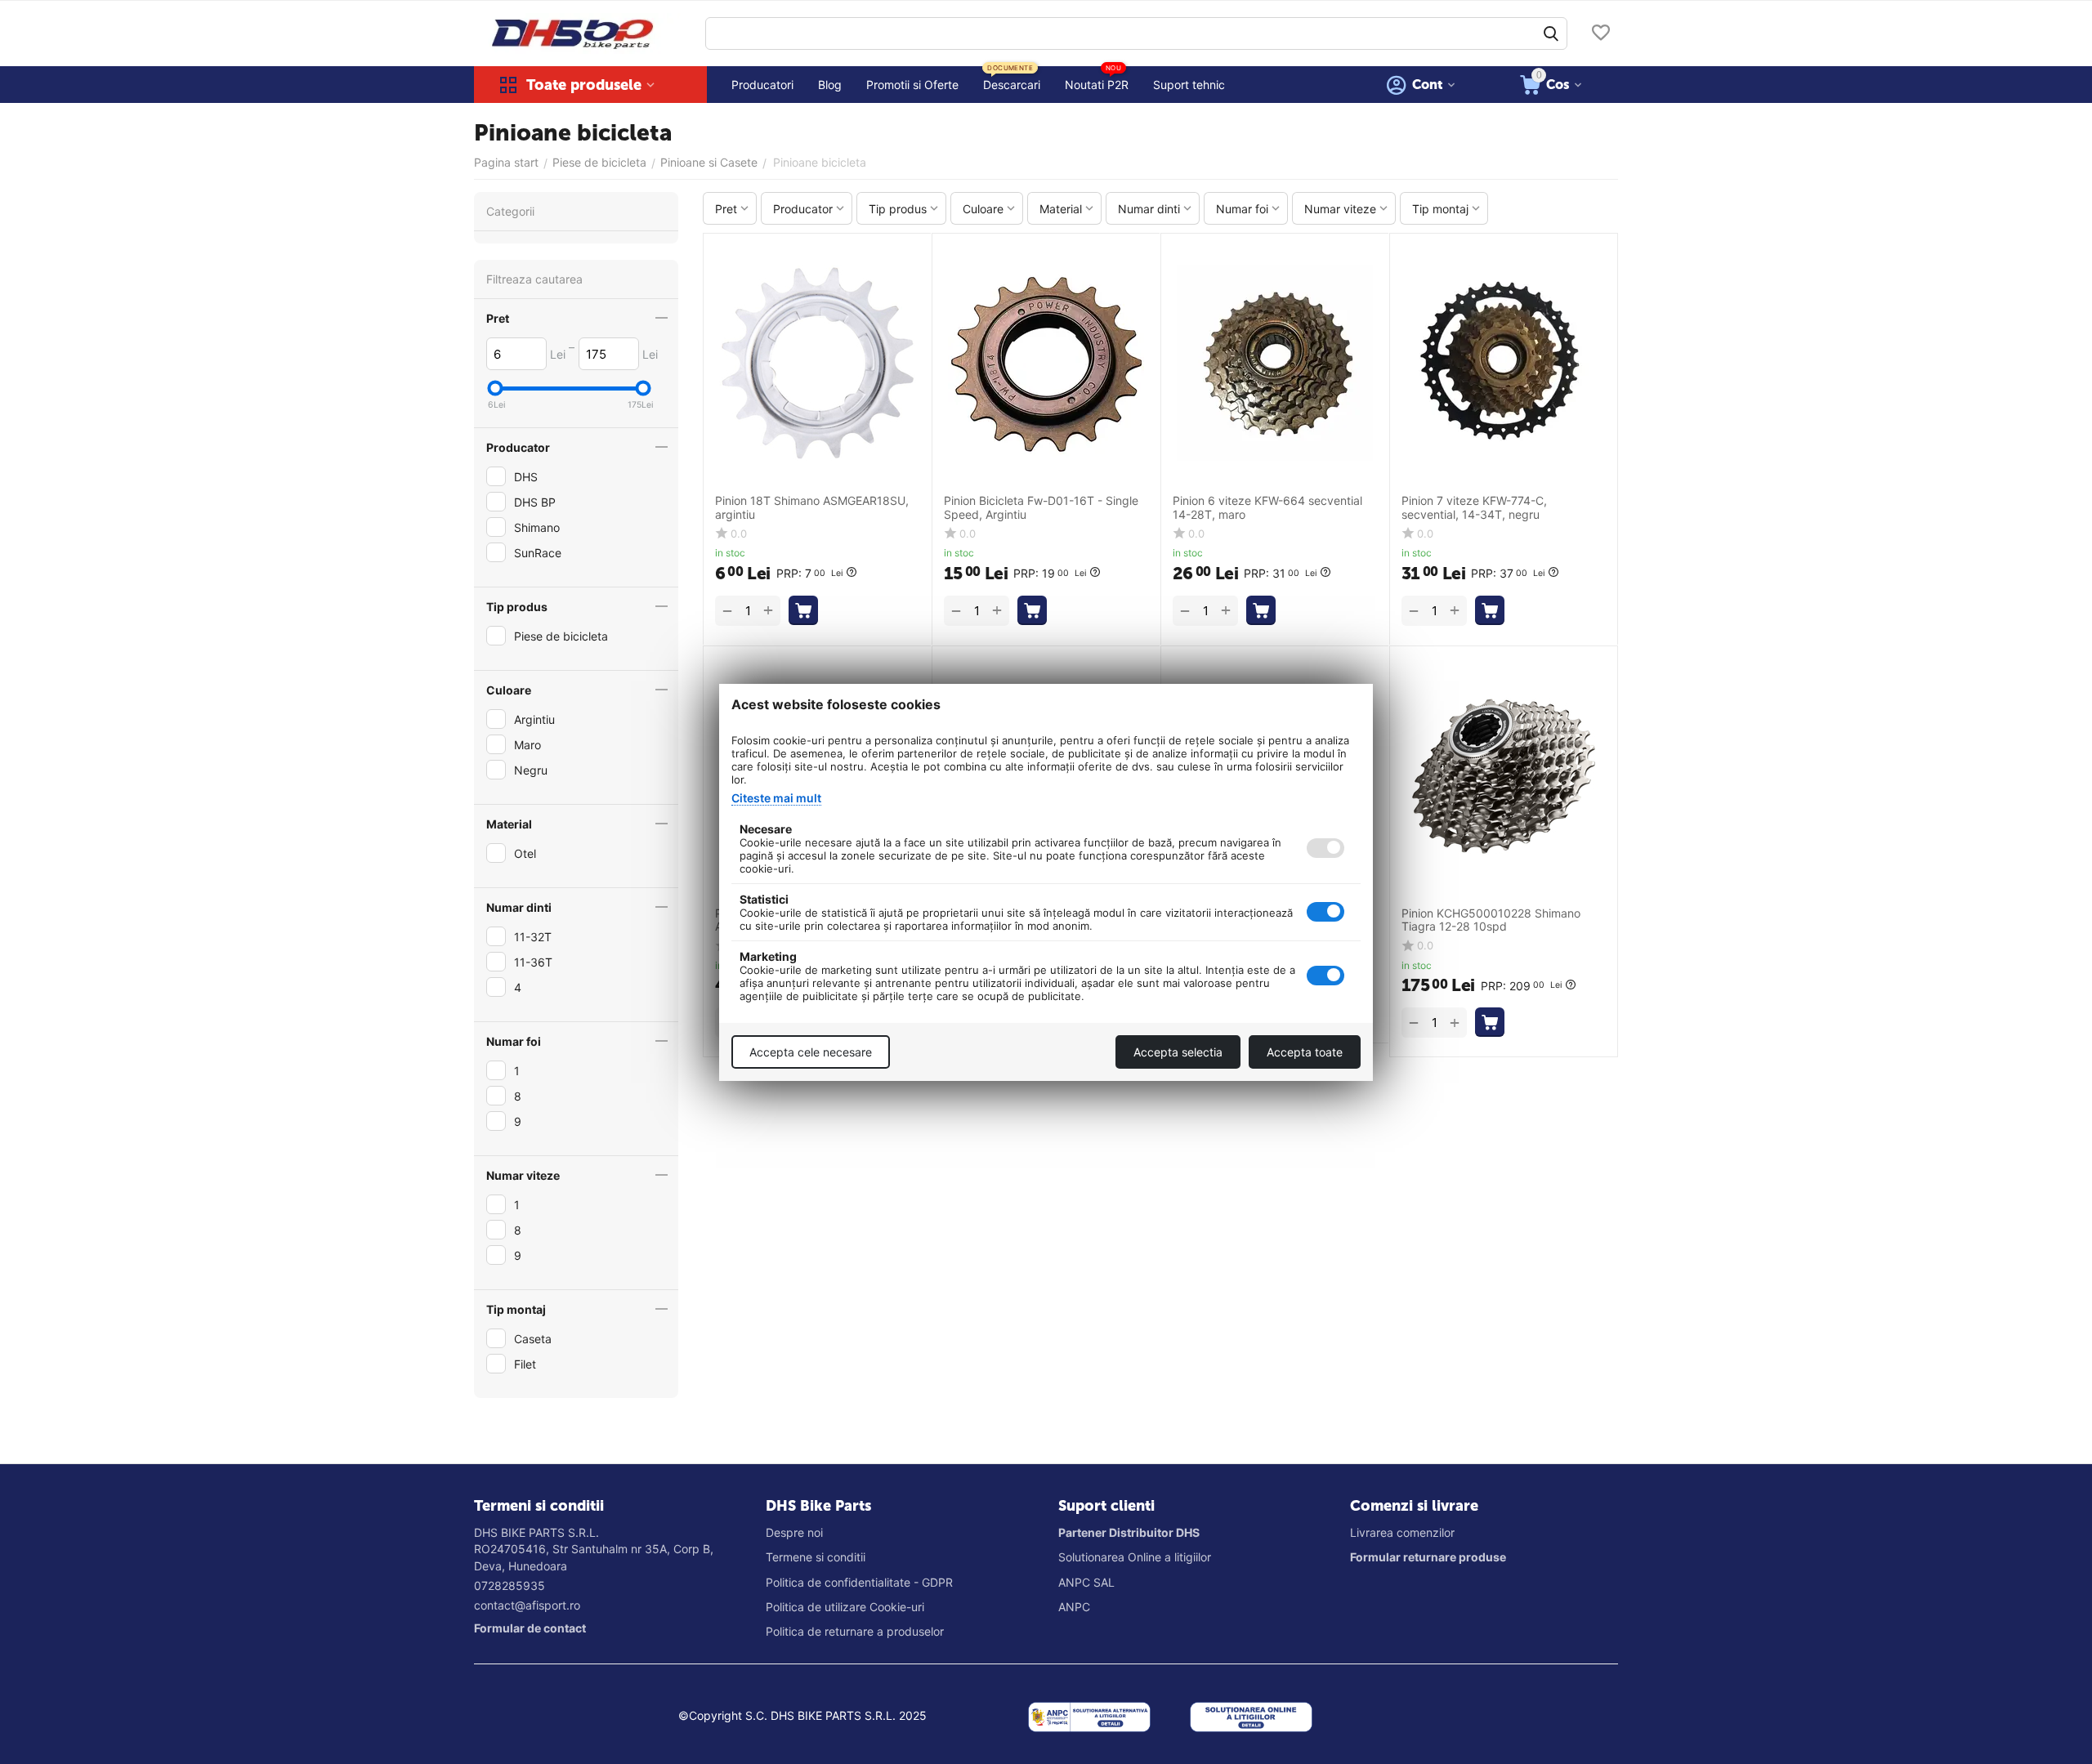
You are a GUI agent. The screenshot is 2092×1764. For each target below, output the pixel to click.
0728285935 (510, 1585)
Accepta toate (1305, 1052)
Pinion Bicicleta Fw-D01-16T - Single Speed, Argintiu (1041, 508)
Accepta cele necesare (811, 1052)
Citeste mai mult (776, 798)
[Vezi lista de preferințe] (1601, 34)
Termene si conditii (816, 1557)
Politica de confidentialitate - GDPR (859, 1582)
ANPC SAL (1086, 1582)
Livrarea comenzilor (1402, 1532)
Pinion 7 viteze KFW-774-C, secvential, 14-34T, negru (1474, 508)
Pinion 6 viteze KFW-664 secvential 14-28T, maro (1267, 508)
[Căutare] (1551, 33)
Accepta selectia (1178, 1052)
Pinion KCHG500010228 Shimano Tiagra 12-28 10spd (1491, 920)
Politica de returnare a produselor (855, 1631)
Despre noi (794, 1532)
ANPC (1074, 1607)
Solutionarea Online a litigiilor (1135, 1557)
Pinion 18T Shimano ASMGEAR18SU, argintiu (812, 508)
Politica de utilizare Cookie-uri (845, 1607)
